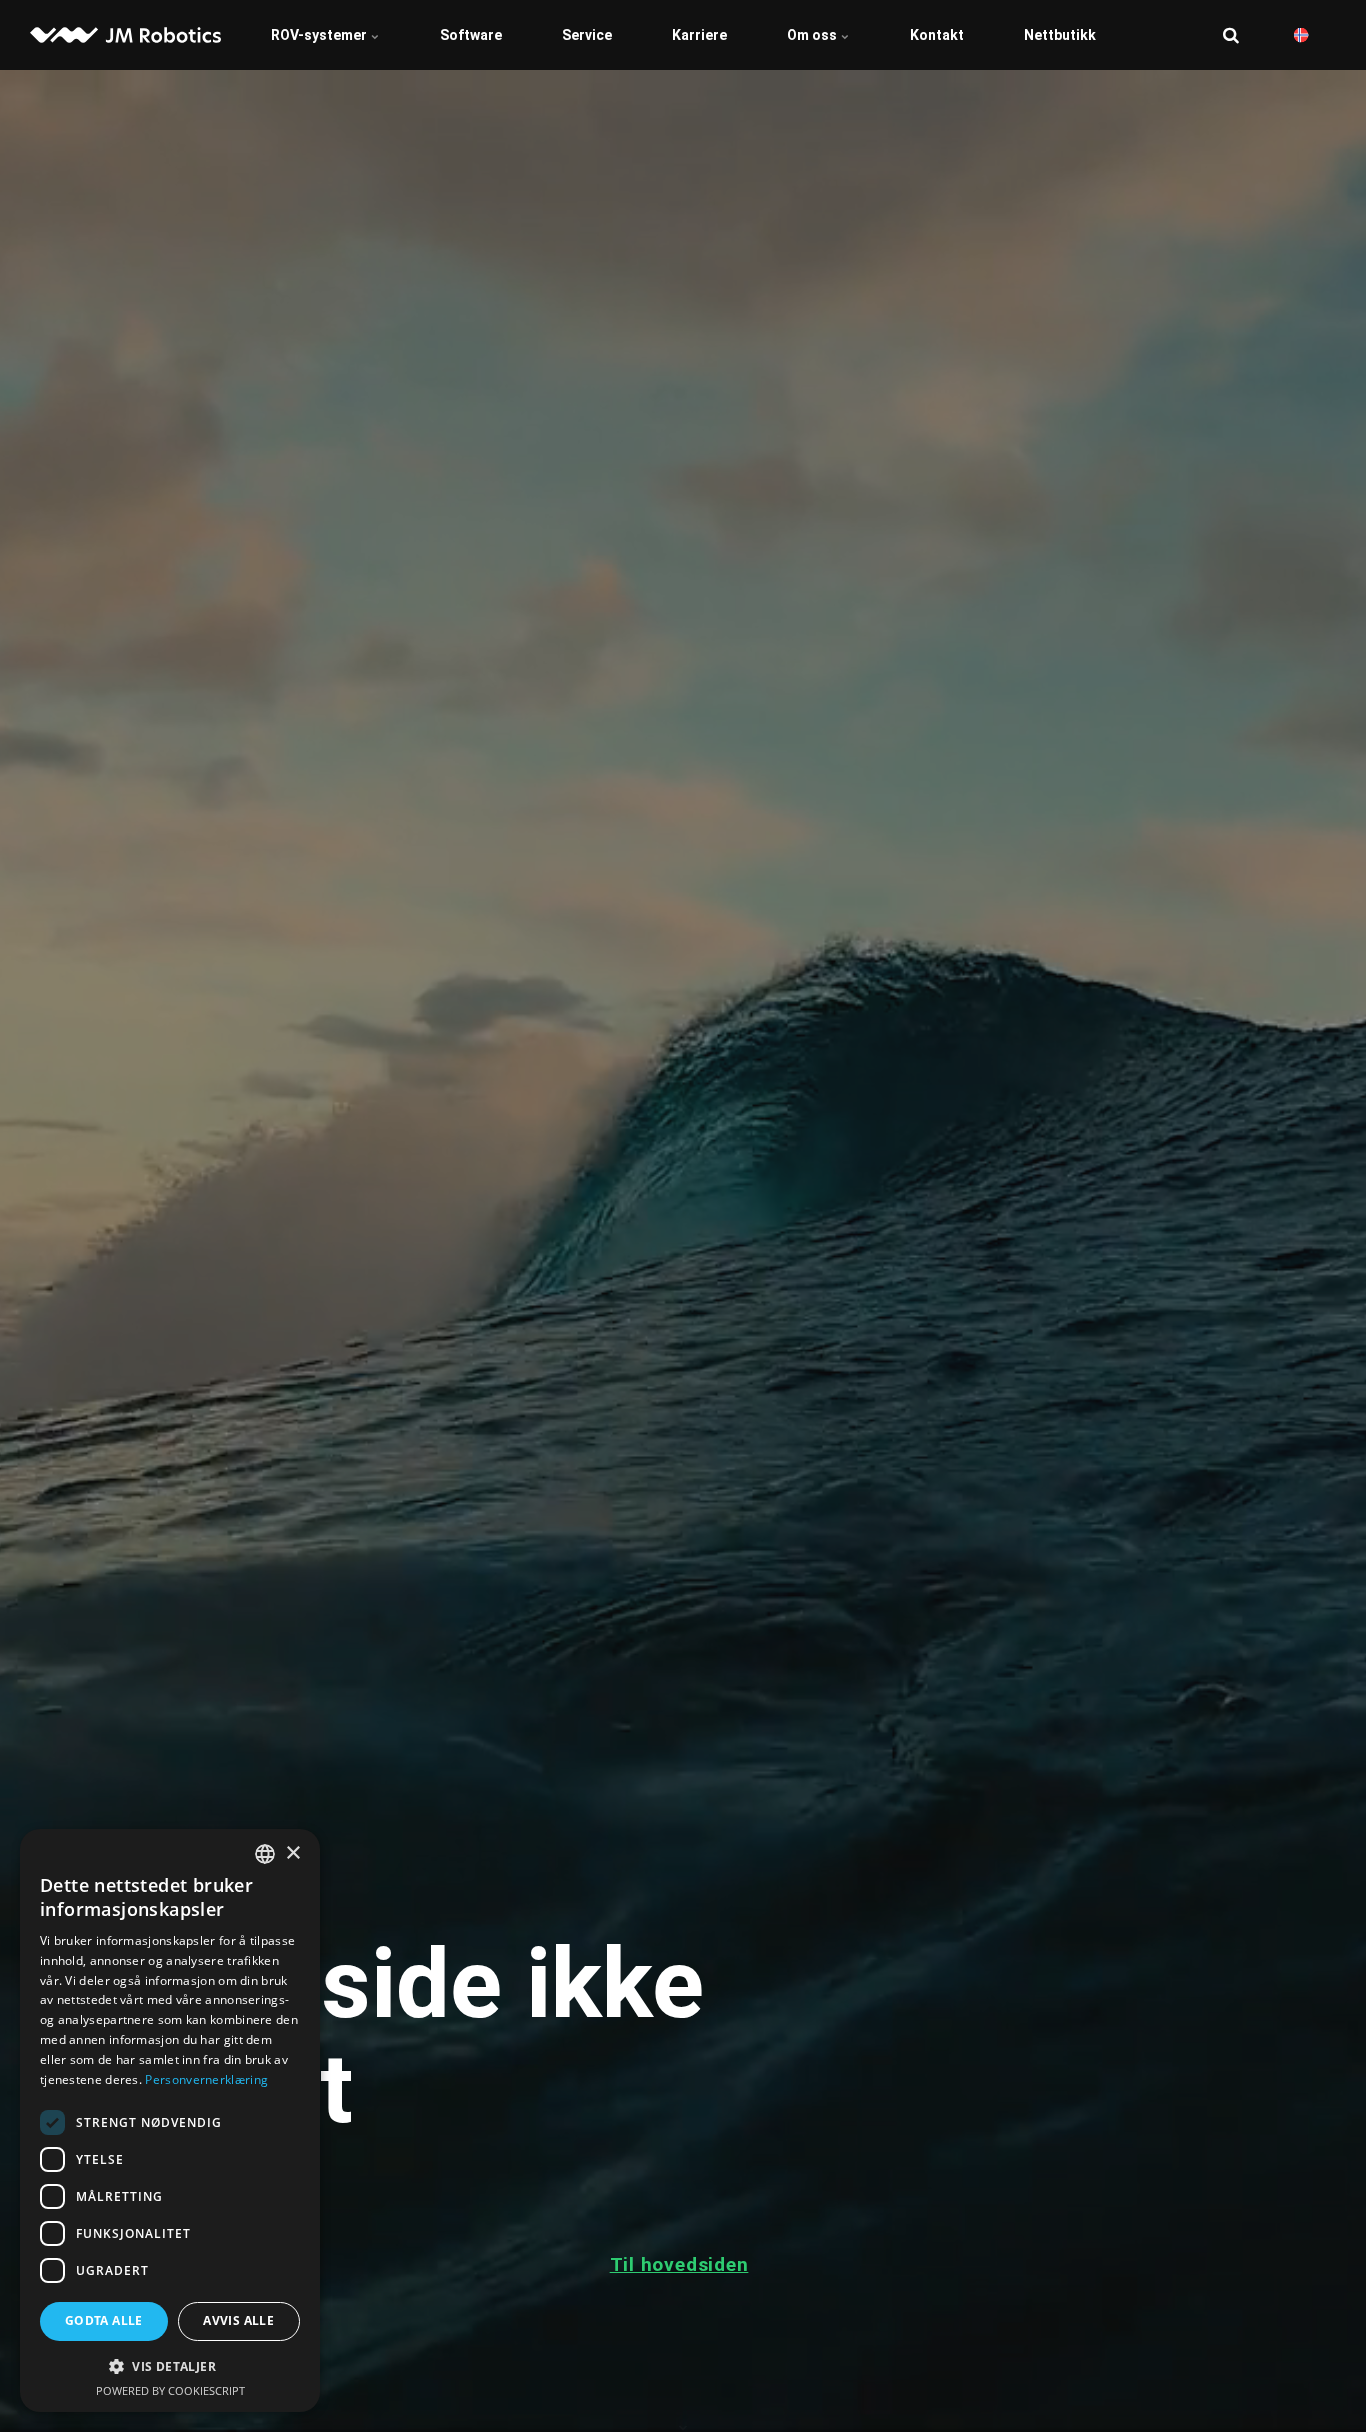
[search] (1231, 35)
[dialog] (170, 2120)
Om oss (813, 35)
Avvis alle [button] (238, 2320)
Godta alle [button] (104, 2320)
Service (587, 35)
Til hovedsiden (679, 2264)
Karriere (699, 35)
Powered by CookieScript (170, 2390)
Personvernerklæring (206, 2079)
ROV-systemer (320, 35)
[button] (170, 2366)
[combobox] (265, 1854)
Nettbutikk (1060, 35)
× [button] (292, 1853)
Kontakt (937, 35)
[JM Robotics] (125, 35)
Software (471, 35)
